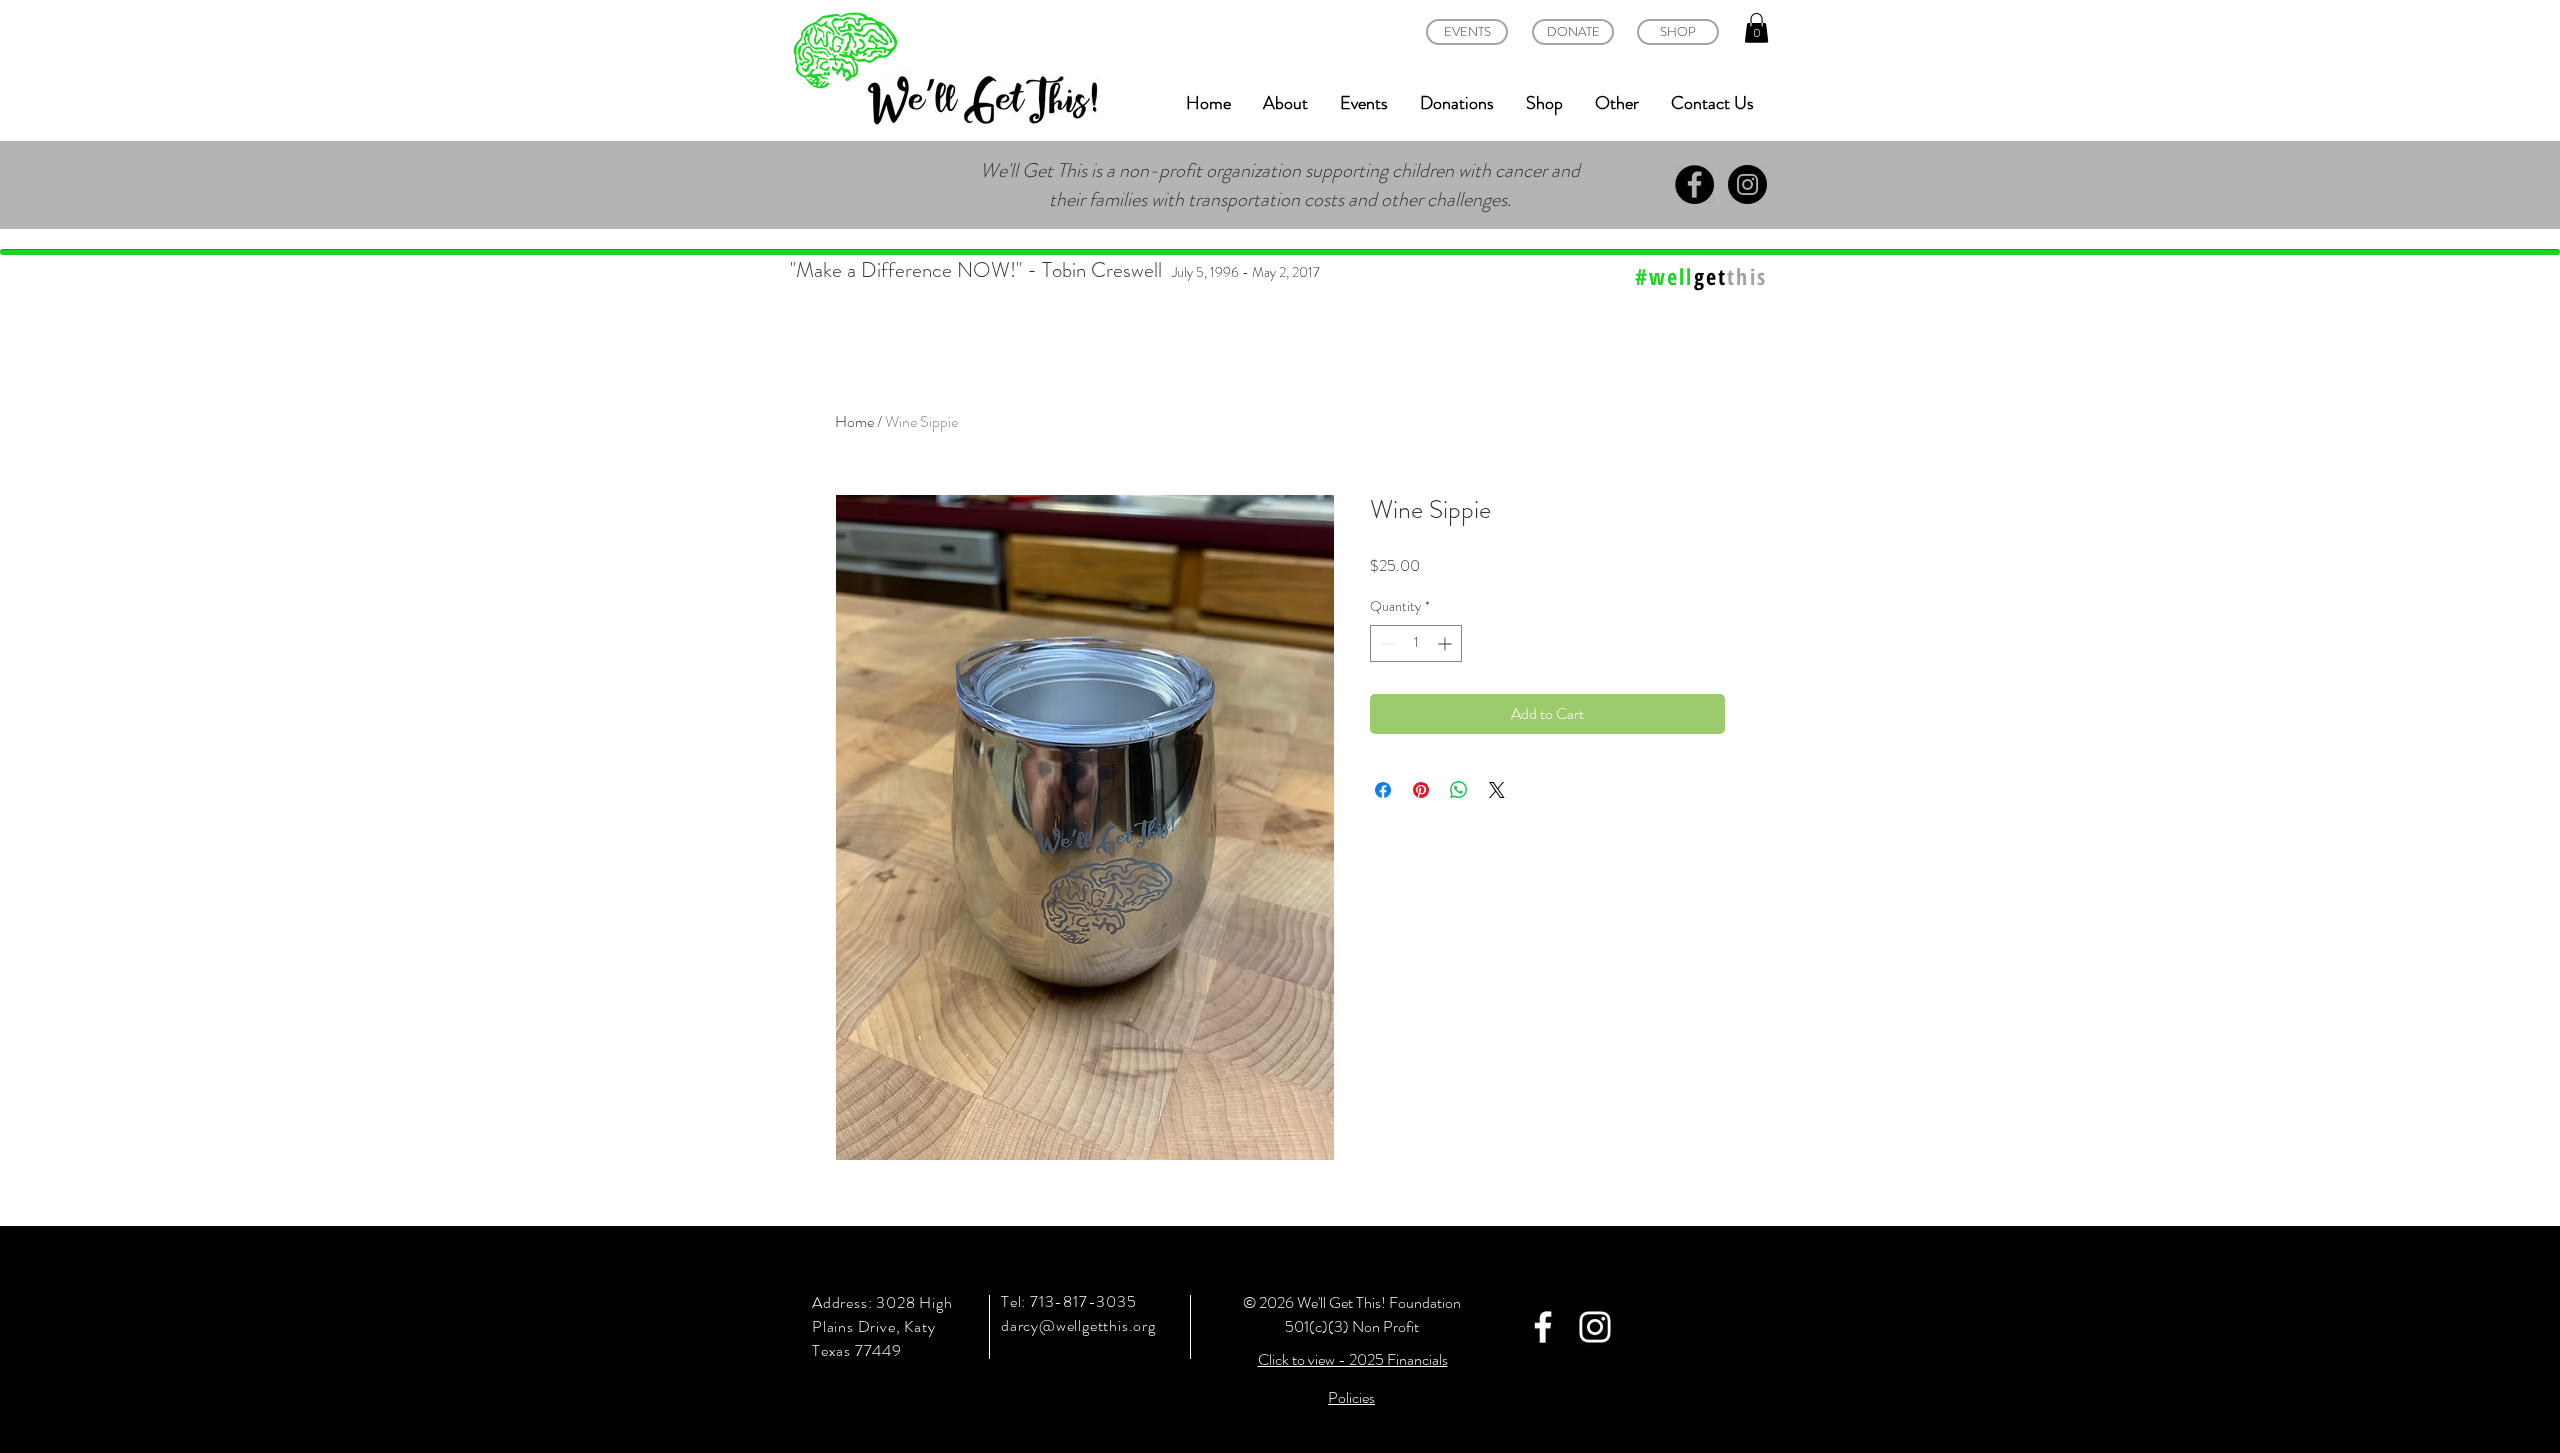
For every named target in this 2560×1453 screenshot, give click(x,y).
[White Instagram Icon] (1595, 1327)
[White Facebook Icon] (1543, 1327)
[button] (1756, 28)
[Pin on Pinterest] (1421, 790)
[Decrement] (1385, 643)
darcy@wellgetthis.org (1078, 1325)
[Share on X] (1497, 790)
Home (854, 421)
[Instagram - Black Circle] (1747, 184)
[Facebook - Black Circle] (1694, 184)
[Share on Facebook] (1383, 790)
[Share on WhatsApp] (1459, 790)
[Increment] (1446, 643)
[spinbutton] (1416, 643)
